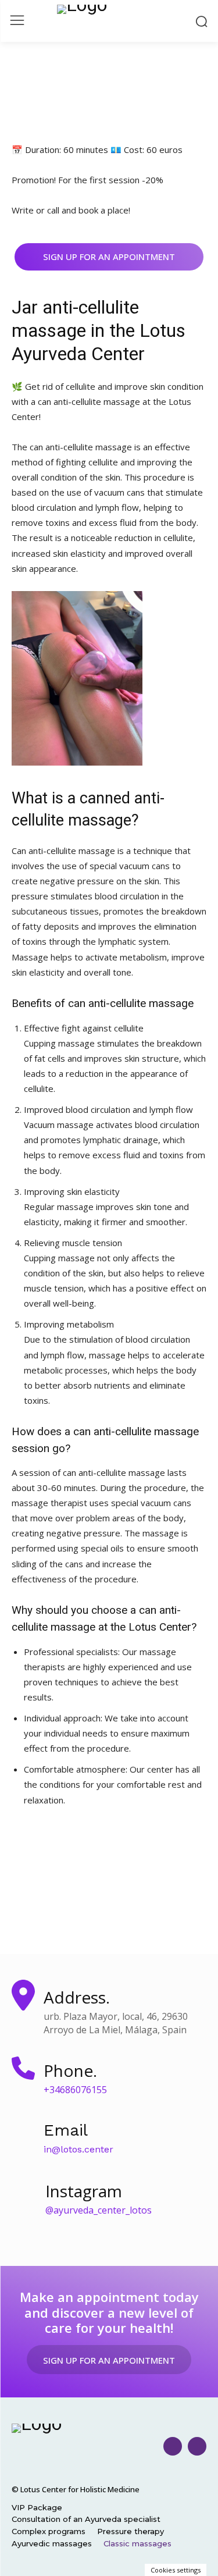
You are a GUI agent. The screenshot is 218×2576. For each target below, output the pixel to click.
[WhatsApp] (197, 2446)
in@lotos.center (78, 2149)
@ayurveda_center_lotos (99, 2210)
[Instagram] (173, 2446)
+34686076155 (75, 2090)
